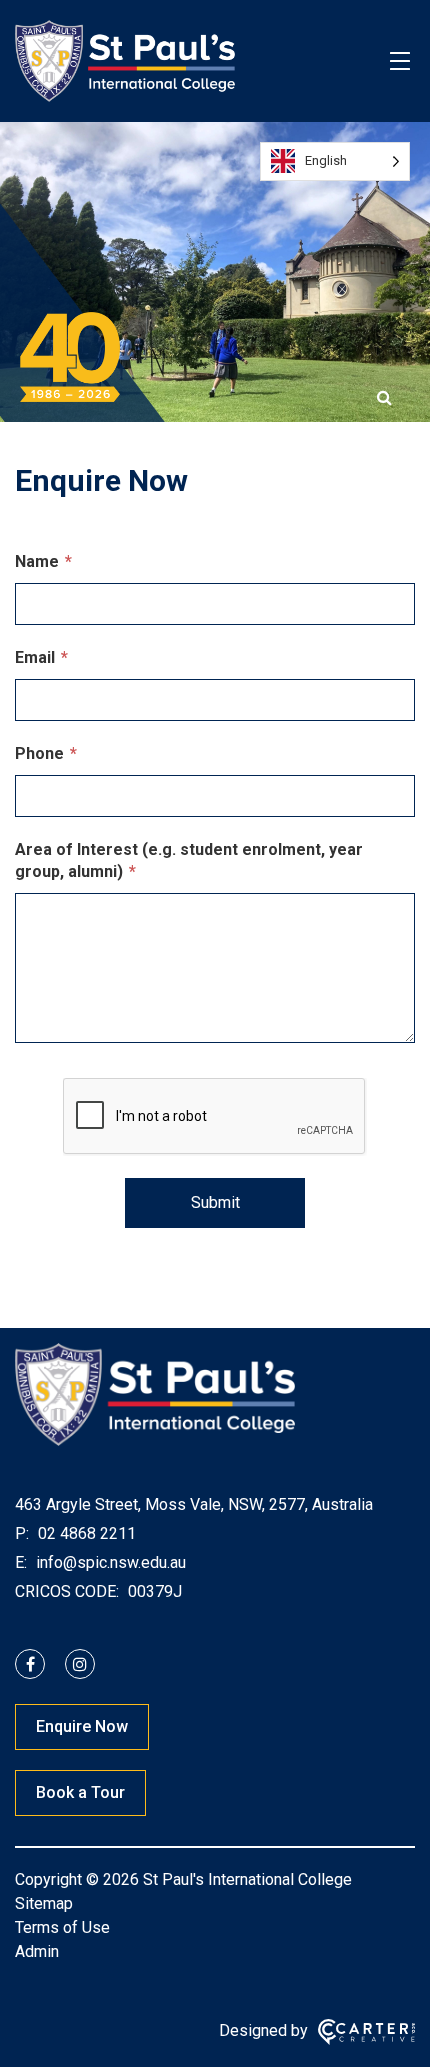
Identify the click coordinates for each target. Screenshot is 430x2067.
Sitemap (44, 1903)
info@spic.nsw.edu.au (109, 1562)
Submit (215, 1202)
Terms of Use (62, 1927)
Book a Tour (80, 1792)
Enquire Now (82, 1726)
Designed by (263, 2030)
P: (22, 1533)
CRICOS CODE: (67, 1591)
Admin (37, 1951)
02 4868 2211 (85, 1533)
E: (21, 1562)
